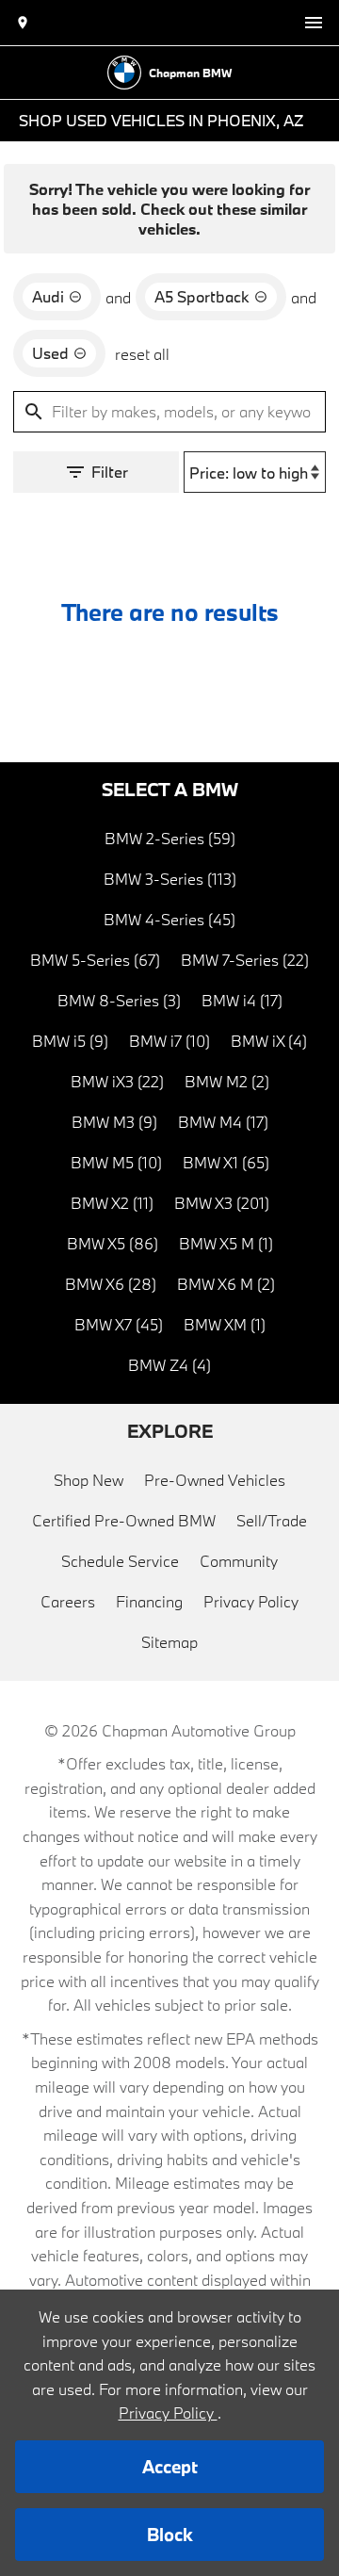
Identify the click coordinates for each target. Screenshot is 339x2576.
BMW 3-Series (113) (170, 879)
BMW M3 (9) (114, 1122)
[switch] (314, 23)
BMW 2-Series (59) (170, 838)
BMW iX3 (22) (117, 1081)
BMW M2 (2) (227, 1081)
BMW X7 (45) (119, 1324)
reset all (142, 354)
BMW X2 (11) (112, 1203)
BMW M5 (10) (116, 1162)
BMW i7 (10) (169, 1041)
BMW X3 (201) (222, 1203)
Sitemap (169, 1642)
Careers (68, 1601)
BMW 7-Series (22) (245, 960)
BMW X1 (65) (226, 1162)
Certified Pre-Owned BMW (124, 1520)
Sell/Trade (272, 1520)
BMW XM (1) (225, 1324)
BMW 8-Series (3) (119, 1000)
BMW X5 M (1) (226, 1243)
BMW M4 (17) (223, 1122)
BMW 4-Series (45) (169, 919)
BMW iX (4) (269, 1041)
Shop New (89, 1480)
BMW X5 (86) (113, 1243)
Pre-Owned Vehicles (215, 1480)
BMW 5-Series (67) (95, 960)
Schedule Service (120, 1561)
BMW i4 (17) (242, 1000)
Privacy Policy (251, 1601)
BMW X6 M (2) (226, 1284)
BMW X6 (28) (111, 1284)
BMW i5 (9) (70, 1041)
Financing (149, 1601)
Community (239, 1561)
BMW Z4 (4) (169, 1365)
